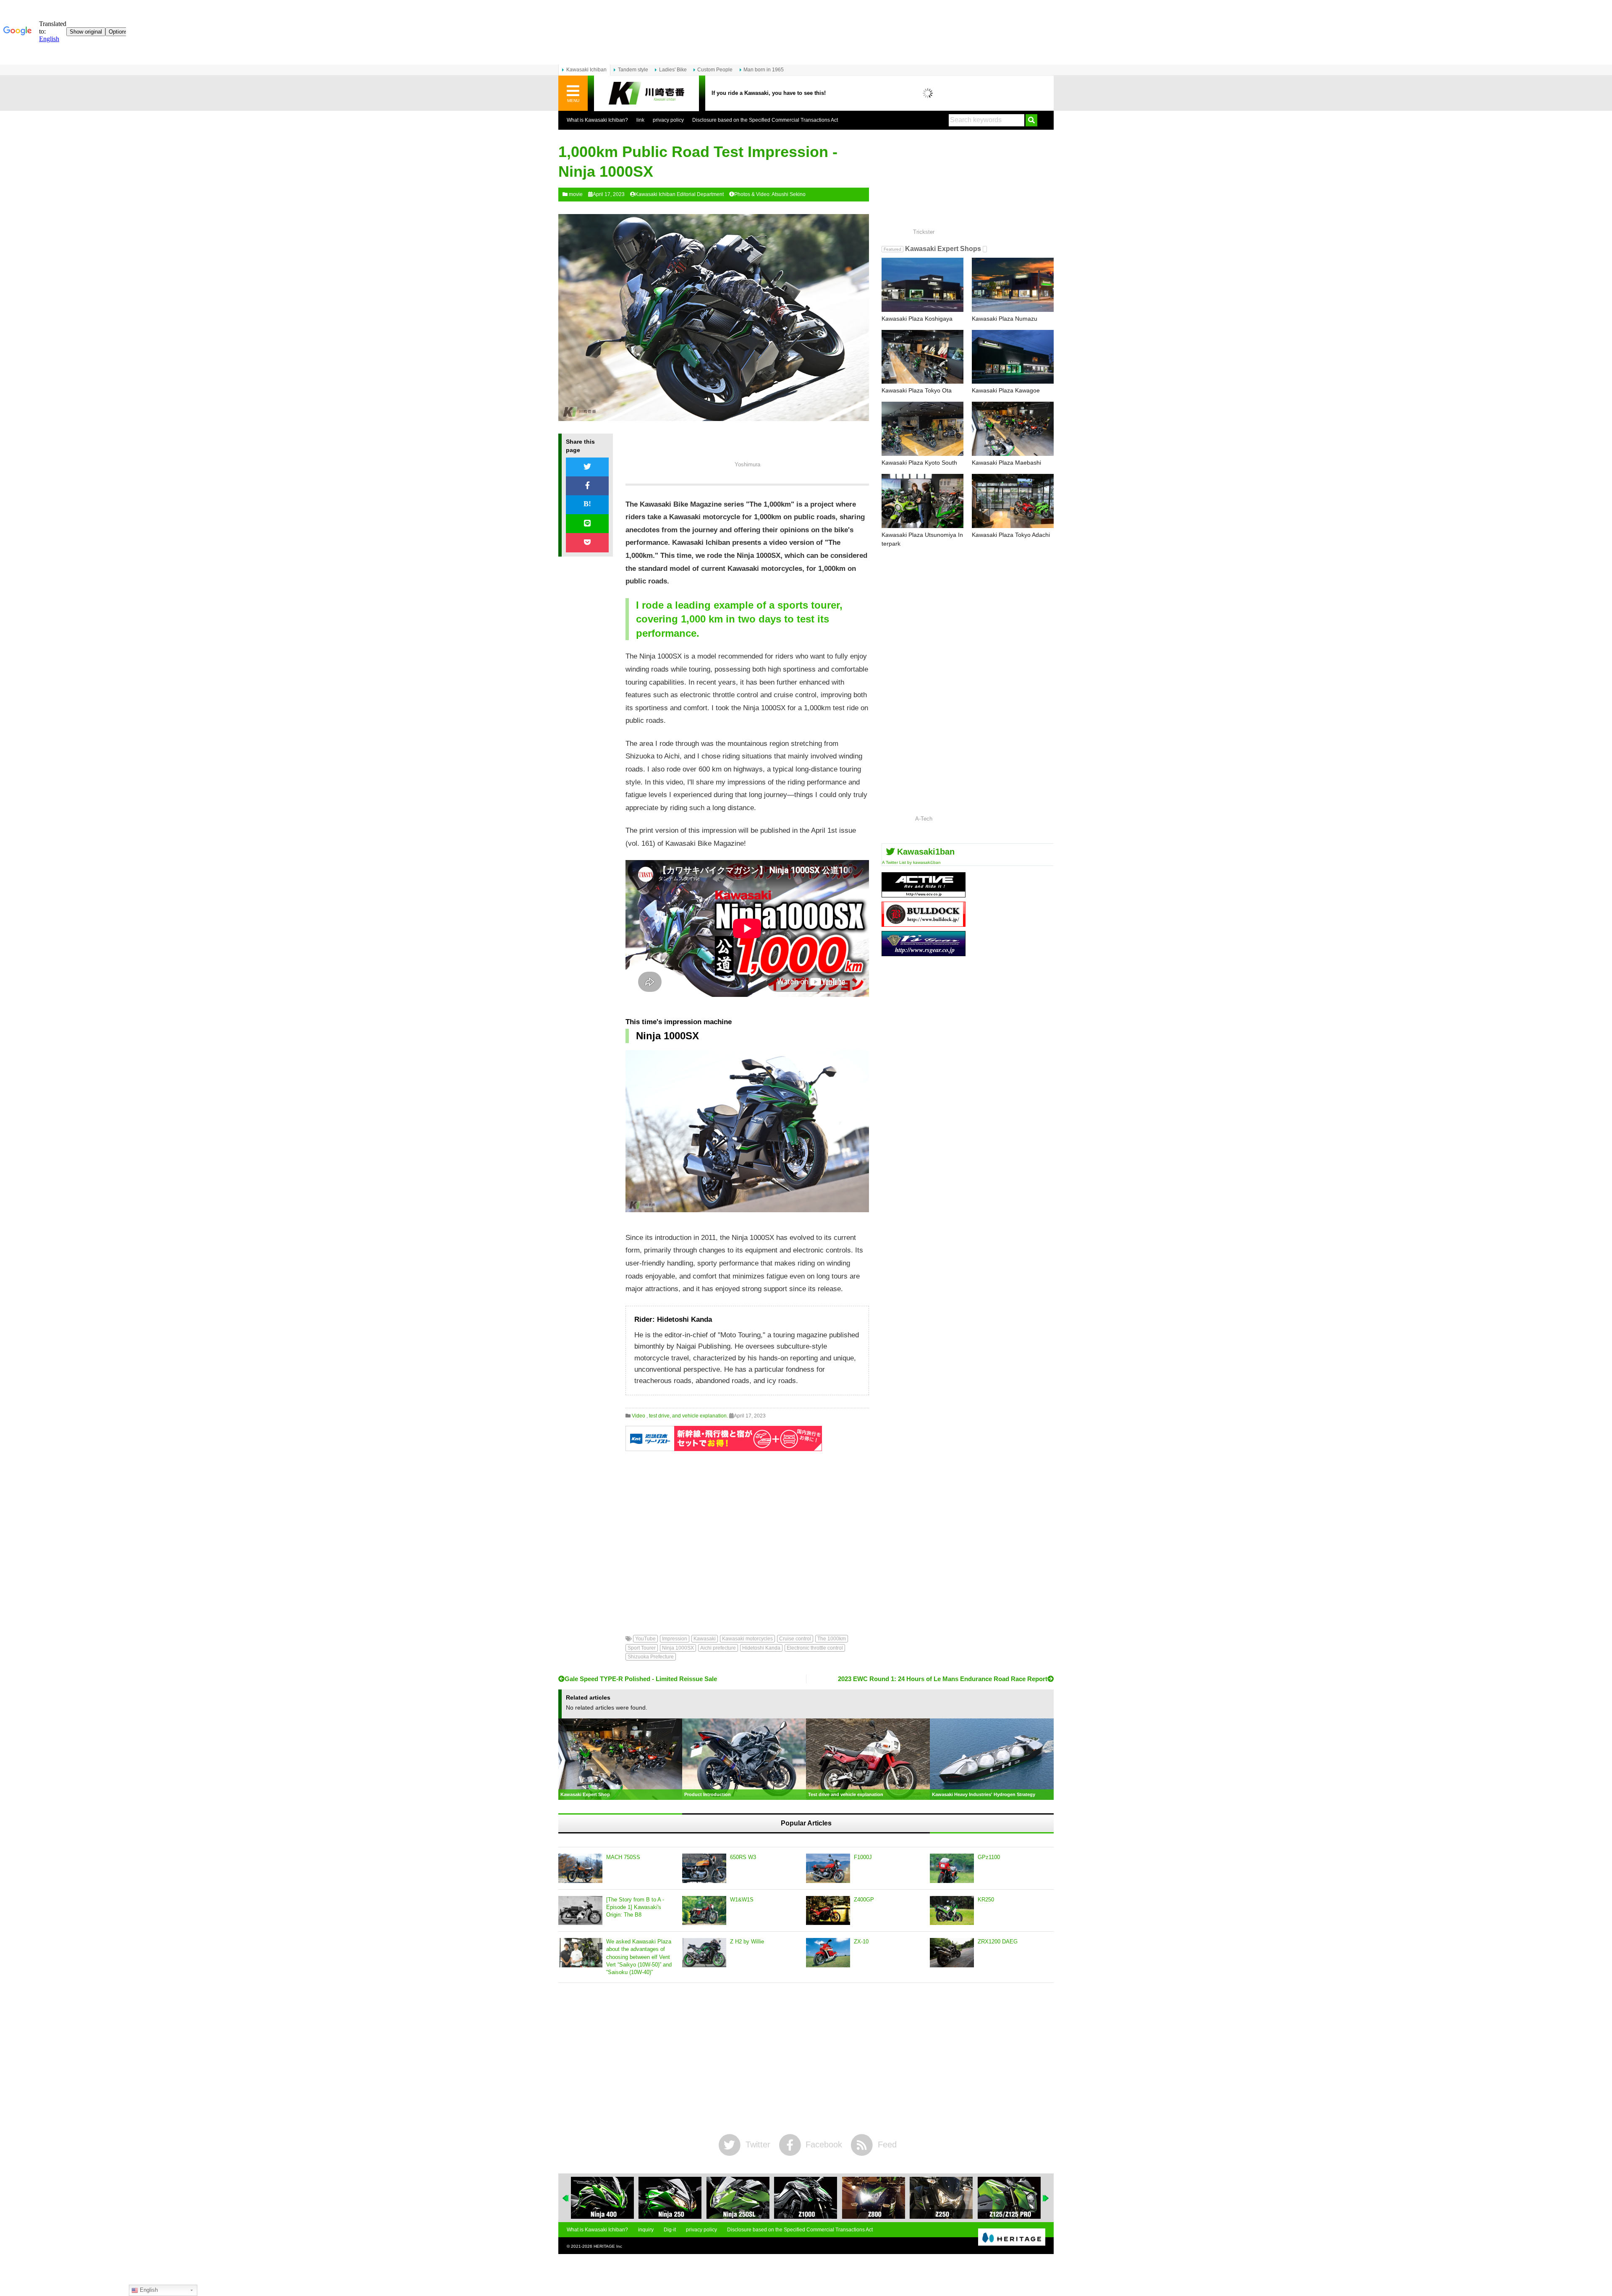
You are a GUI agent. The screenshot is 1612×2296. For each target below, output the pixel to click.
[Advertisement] (747, 1537)
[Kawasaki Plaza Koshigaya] (922, 285)
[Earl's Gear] (924, 953)
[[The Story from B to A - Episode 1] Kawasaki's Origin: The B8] (580, 1911)
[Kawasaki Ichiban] (646, 93)
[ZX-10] (828, 1953)
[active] (924, 894)
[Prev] (566, 2198)
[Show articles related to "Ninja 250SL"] (670, 2198)
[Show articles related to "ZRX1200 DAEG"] (1009, 2198)
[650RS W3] (704, 1868)
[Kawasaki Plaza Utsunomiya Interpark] (922, 501)
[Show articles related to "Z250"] (874, 2198)
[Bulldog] (924, 924)
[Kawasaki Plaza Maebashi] (1013, 429)
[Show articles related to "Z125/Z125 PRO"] (941, 2198)
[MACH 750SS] (580, 1868)
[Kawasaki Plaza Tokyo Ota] (922, 357)
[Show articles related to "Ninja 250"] (602, 2198)
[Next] (1046, 2198)
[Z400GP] (828, 1911)
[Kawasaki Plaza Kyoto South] (922, 429)
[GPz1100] (952, 1868)
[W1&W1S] (704, 1911)
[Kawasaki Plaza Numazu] (1013, 285)
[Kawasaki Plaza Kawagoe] (1013, 357)
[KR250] (952, 1911)
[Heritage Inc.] (1012, 2238)
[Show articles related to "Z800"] (806, 2198)
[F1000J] (828, 1868)
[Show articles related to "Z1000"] (738, 2198)
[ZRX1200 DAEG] (952, 1953)
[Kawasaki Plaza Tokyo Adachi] (1013, 501)
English (148, 2290)
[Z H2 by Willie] (704, 1953)
